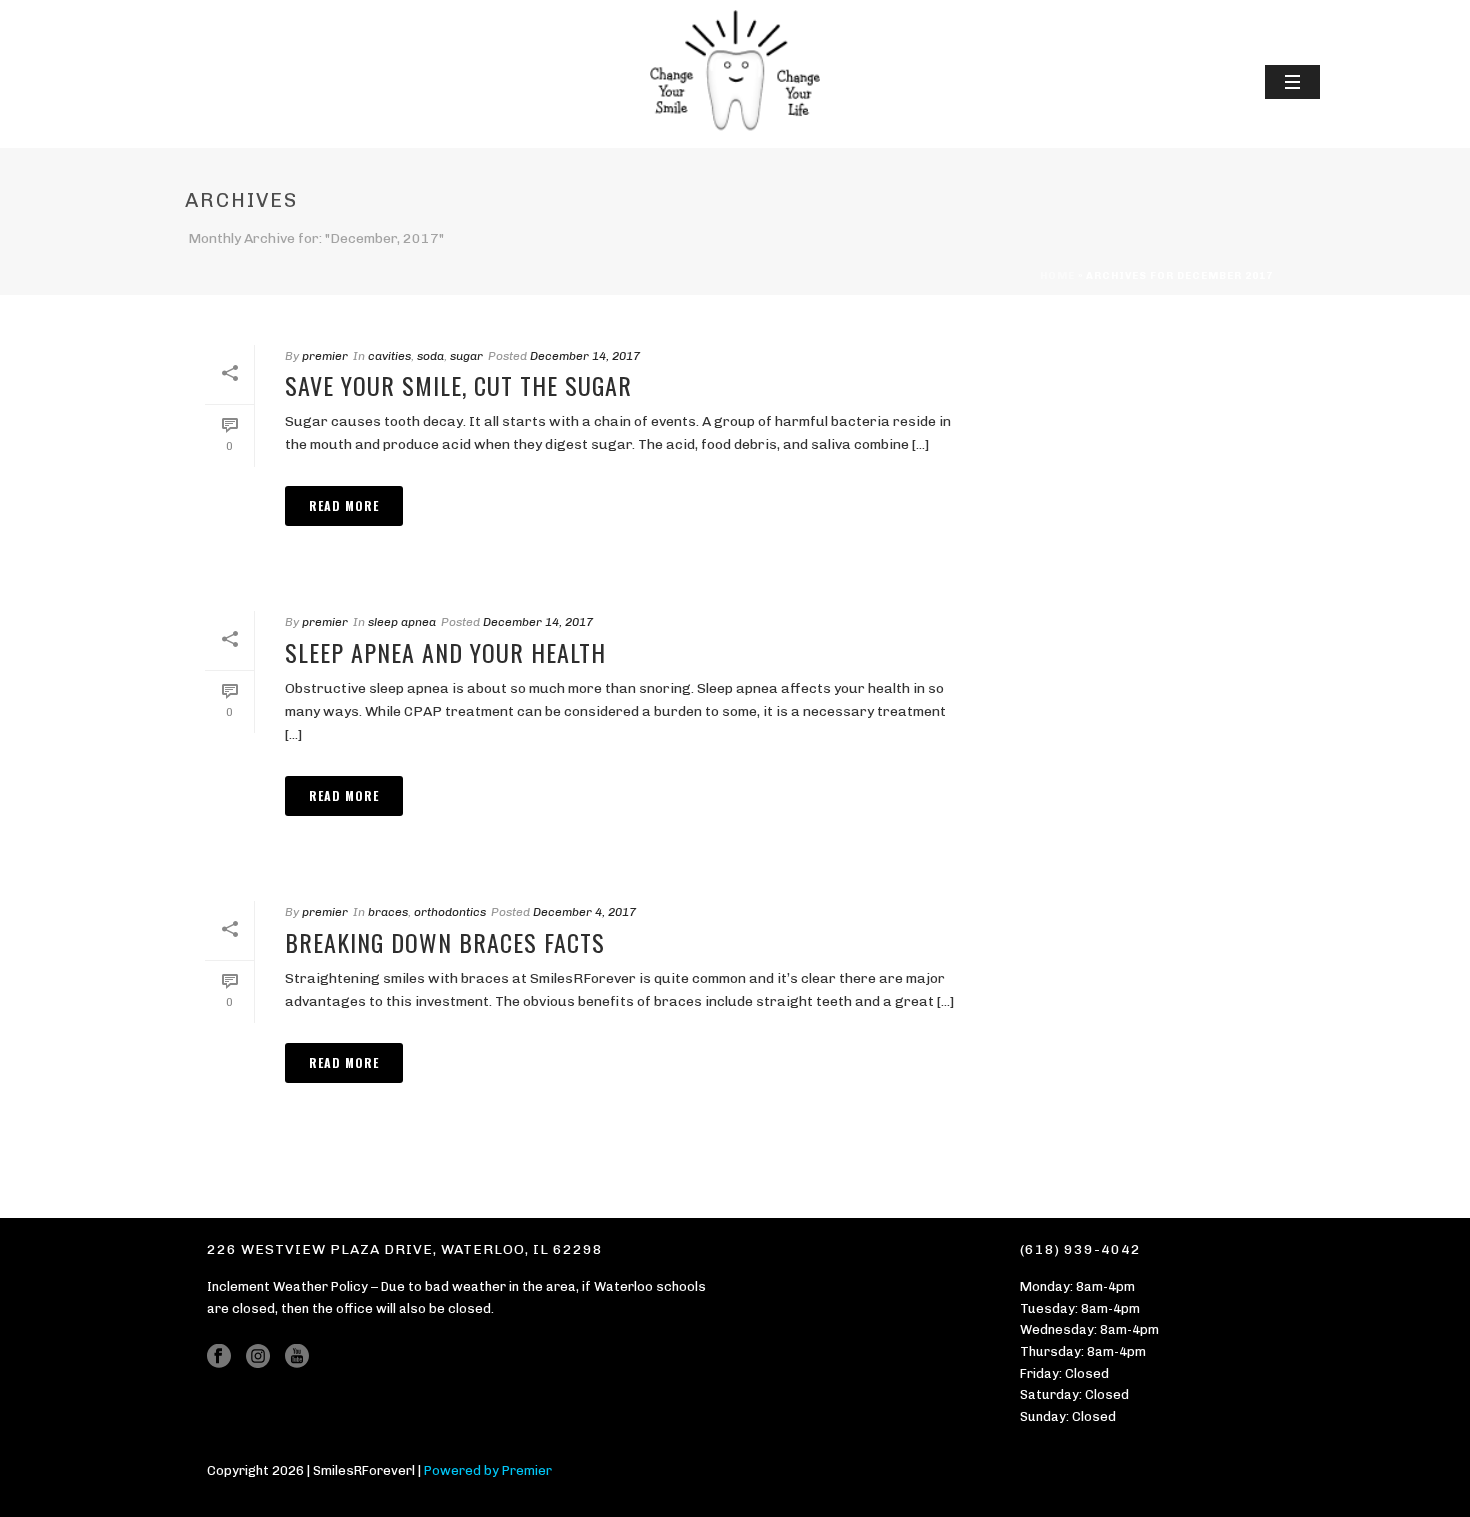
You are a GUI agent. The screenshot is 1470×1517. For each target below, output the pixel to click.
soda (430, 356)
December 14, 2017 (585, 356)
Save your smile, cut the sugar (458, 385)
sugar (466, 356)
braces (388, 912)
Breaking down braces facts (445, 942)
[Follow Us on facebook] (219, 1357)
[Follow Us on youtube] (297, 1357)
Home (1057, 276)
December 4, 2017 (584, 912)
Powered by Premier (488, 1470)
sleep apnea (402, 622)
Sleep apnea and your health (445, 652)
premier (325, 356)
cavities (389, 356)
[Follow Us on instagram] (258, 1357)
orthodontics (450, 912)
